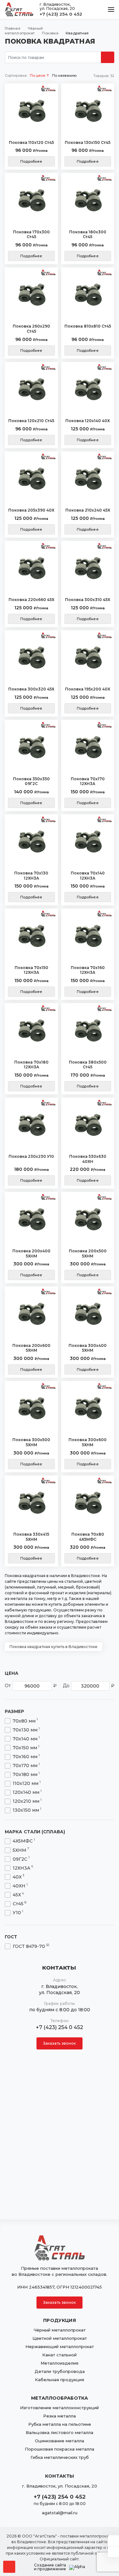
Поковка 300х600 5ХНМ (88, 1442)
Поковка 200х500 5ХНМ (88, 1253)
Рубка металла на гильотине (60, 2424)
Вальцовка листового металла (60, 2432)
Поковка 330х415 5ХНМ (31, 1537)
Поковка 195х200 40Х (88, 689)
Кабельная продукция (60, 2380)
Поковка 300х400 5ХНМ (88, 1348)
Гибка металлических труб (60, 2457)
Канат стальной (60, 2355)
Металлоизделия (60, 2363)
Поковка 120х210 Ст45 (31, 421)
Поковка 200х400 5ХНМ (31, 1253)
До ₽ (89, 1686)
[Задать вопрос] (113, 2541)
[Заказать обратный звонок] (113, 2552)
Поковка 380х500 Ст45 (88, 1065)
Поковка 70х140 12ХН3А (88, 876)
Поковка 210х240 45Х (88, 510)
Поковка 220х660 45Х (31, 600)
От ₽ (31, 1686)
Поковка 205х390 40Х (31, 510)
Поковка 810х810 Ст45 (88, 326)
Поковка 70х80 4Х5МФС (88, 1537)
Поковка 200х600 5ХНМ (31, 1348)
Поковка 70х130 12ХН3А (31, 876)
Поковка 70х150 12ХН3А (31, 970)
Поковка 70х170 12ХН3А (88, 781)
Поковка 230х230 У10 (31, 1156)
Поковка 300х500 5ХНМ (31, 1442)
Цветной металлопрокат (60, 2338)
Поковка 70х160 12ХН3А (88, 970)
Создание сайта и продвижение (50, 2567)
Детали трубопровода (60, 2371)
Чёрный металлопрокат (60, 2330)
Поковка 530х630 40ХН (88, 1159)
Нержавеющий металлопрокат (60, 2346)
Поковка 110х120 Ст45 (31, 142)
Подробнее (31, 161)
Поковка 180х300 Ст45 (88, 234)
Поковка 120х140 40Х (88, 421)
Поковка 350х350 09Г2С (31, 781)
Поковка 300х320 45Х (31, 689)
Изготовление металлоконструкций (60, 2408)
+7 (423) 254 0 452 (61, 14)
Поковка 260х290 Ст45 (31, 329)
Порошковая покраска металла (60, 2449)
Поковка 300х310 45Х (88, 600)
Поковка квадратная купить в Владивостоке (53, 1647)
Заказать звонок (60, 2043)
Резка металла (60, 2416)
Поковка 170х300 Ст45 (31, 234)
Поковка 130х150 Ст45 (88, 142)
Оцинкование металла (60, 2441)
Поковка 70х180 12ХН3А (31, 1065)
